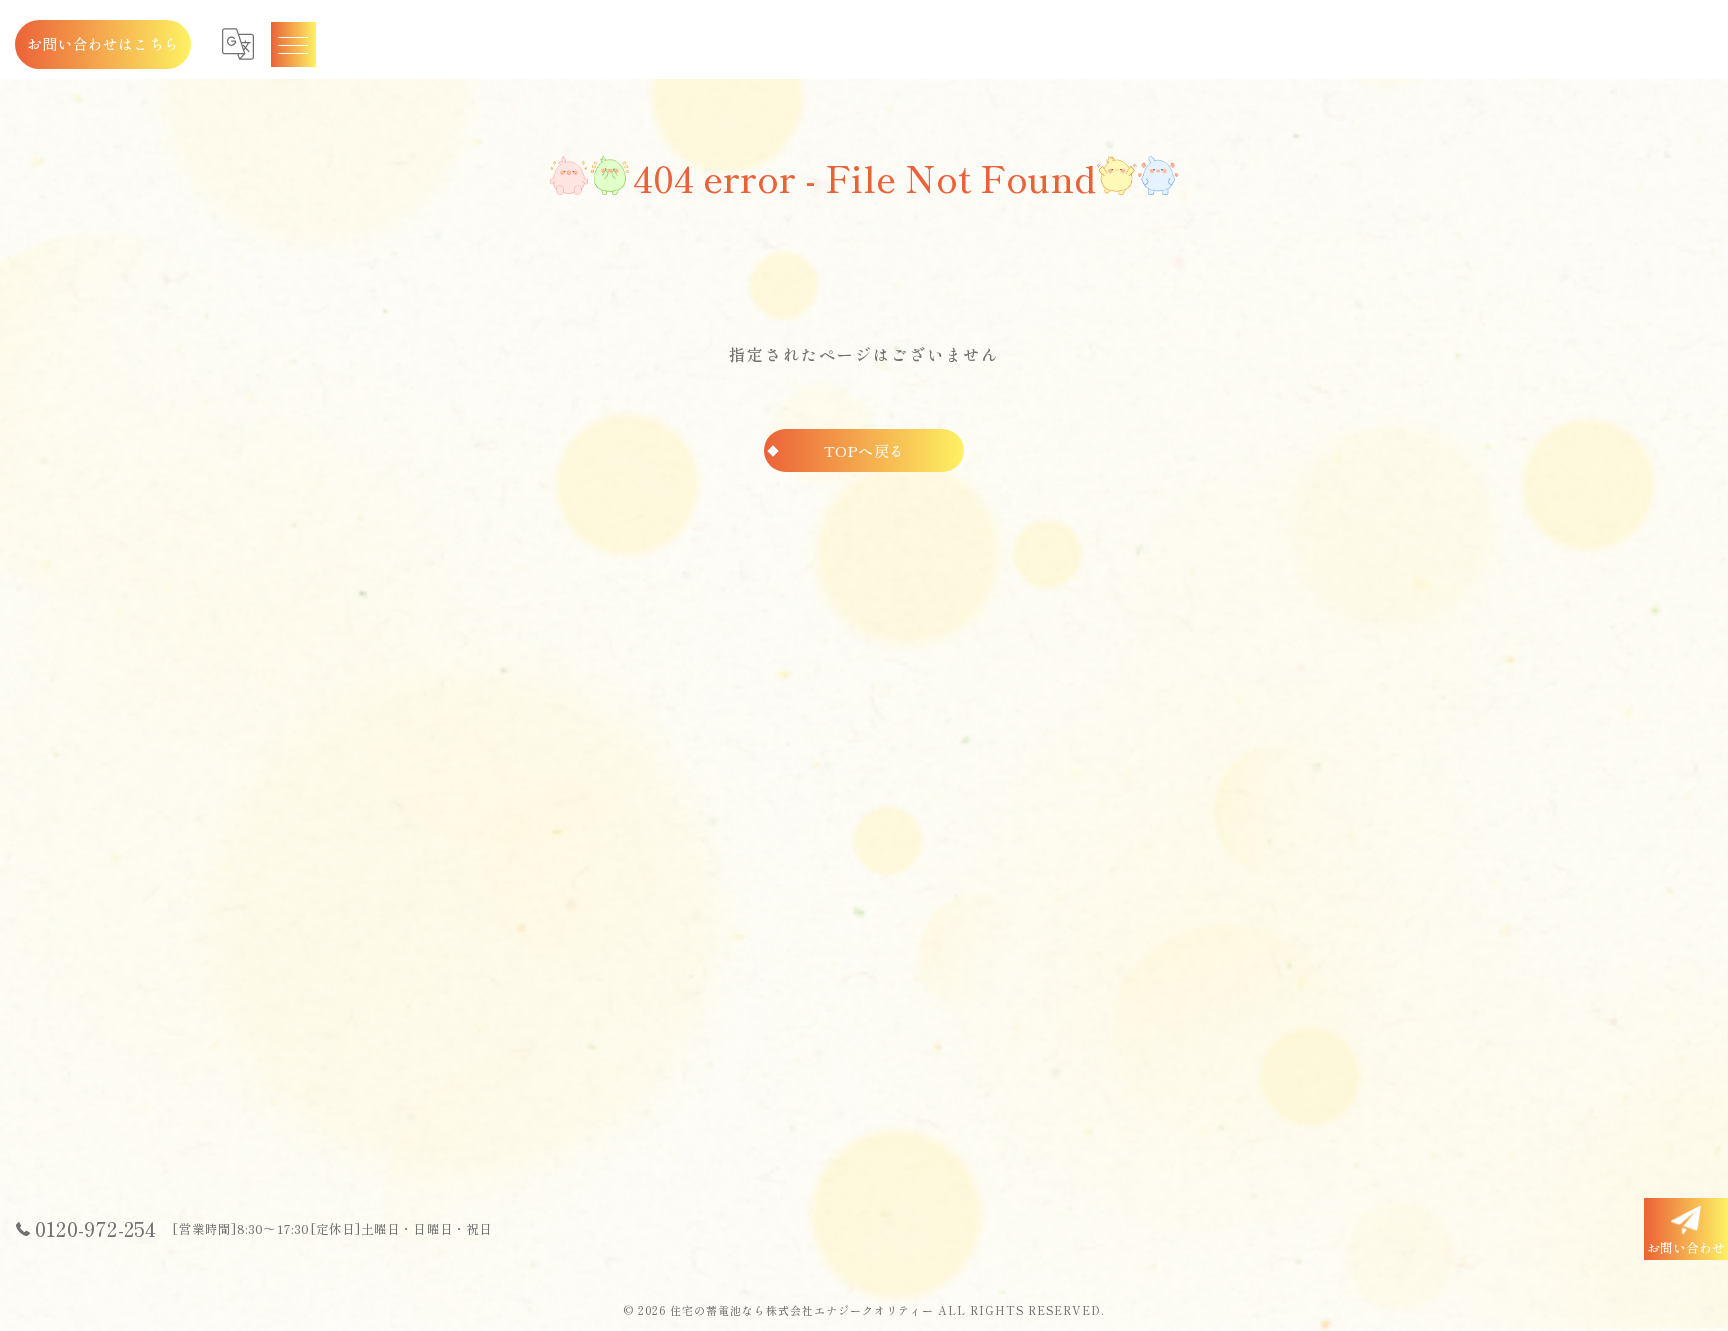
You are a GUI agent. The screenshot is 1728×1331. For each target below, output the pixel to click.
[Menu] (293, 44)
